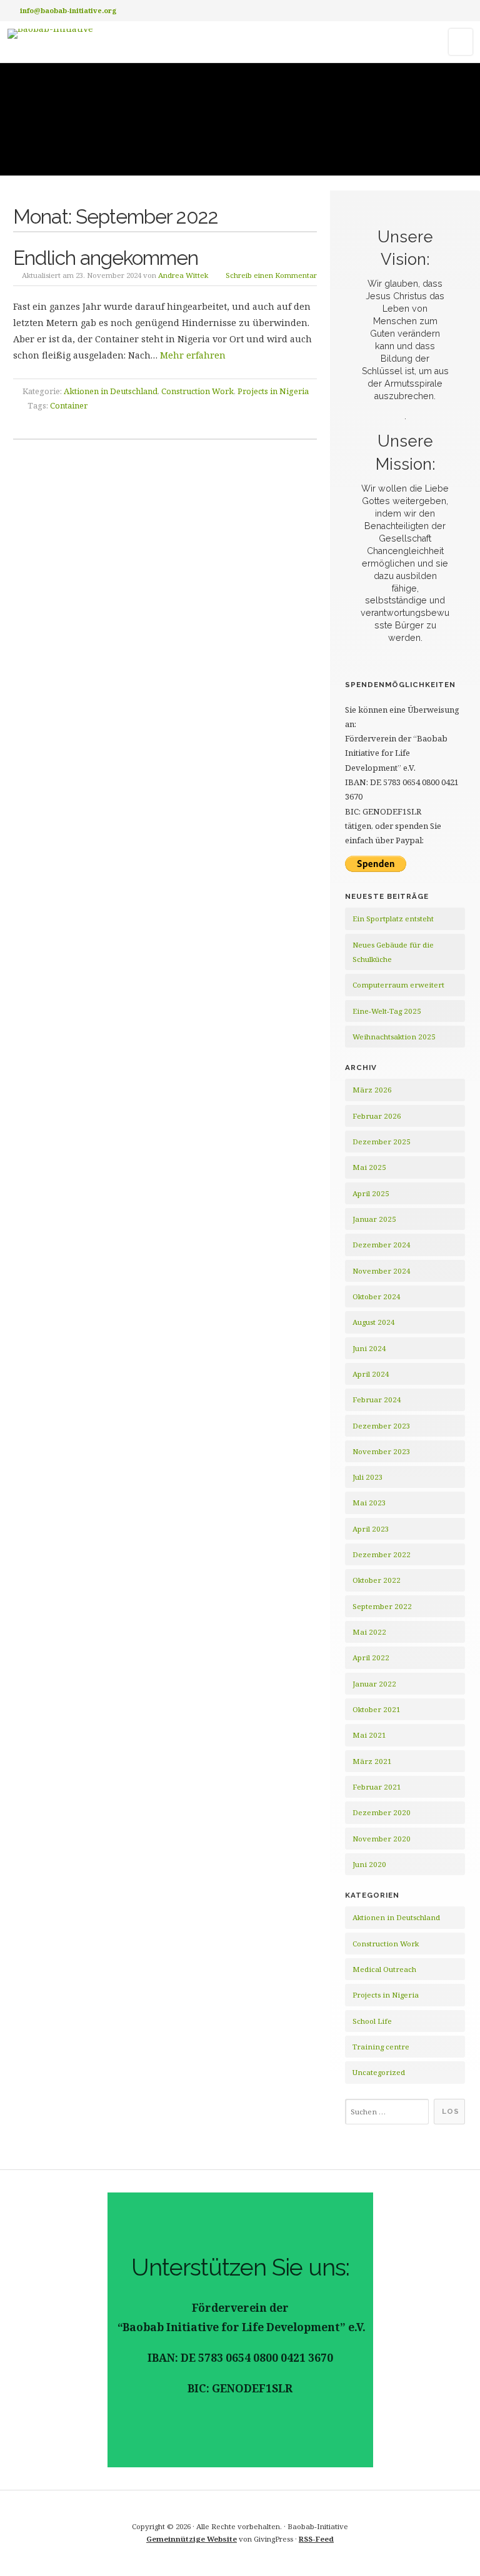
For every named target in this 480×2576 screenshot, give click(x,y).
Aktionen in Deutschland (111, 391)
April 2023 (371, 1529)
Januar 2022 (374, 1684)
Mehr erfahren (193, 355)
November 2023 (382, 1451)
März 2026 (372, 1090)
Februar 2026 (377, 1116)
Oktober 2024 (377, 1296)
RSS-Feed (316, 2539)
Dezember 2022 (382, 1554)
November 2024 (382, 1271)
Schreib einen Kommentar (271, 275)
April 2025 (371, 1193)
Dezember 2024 (382, 1245)
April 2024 (371, 1374)
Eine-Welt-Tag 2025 (387, 1011)
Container (69, 405)
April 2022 (371, 1657)
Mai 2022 (369, 1632)
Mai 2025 (369, 1167)
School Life (372, 2021)
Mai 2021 (369, 1735)
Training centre (381, 2047)
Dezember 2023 (382, 1426)
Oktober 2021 (377, 1709)
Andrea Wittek (183, 275)
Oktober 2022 (377, 1580)
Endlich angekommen (106, 258)
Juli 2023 (368, 1477)
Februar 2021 (377, 1787)
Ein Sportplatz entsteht (393, 919)
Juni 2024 (369, 1348)
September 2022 (382, 1606)
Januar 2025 (374, 1219)
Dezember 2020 (382, 1812)
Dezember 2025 (382, 1142)
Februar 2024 (377, 1399)
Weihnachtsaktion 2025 (394, 1037)
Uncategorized (379, 2072)
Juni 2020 (369, 1864)
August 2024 (374, 1322)
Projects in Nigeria (273, 391)
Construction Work (197, 391)
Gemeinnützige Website (192, 2539)
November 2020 (382, 1839)
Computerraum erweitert (398, 985)
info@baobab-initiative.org (68, 10)
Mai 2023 (369, 1503)
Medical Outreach (384, 1969)
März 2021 (372, 1761)
